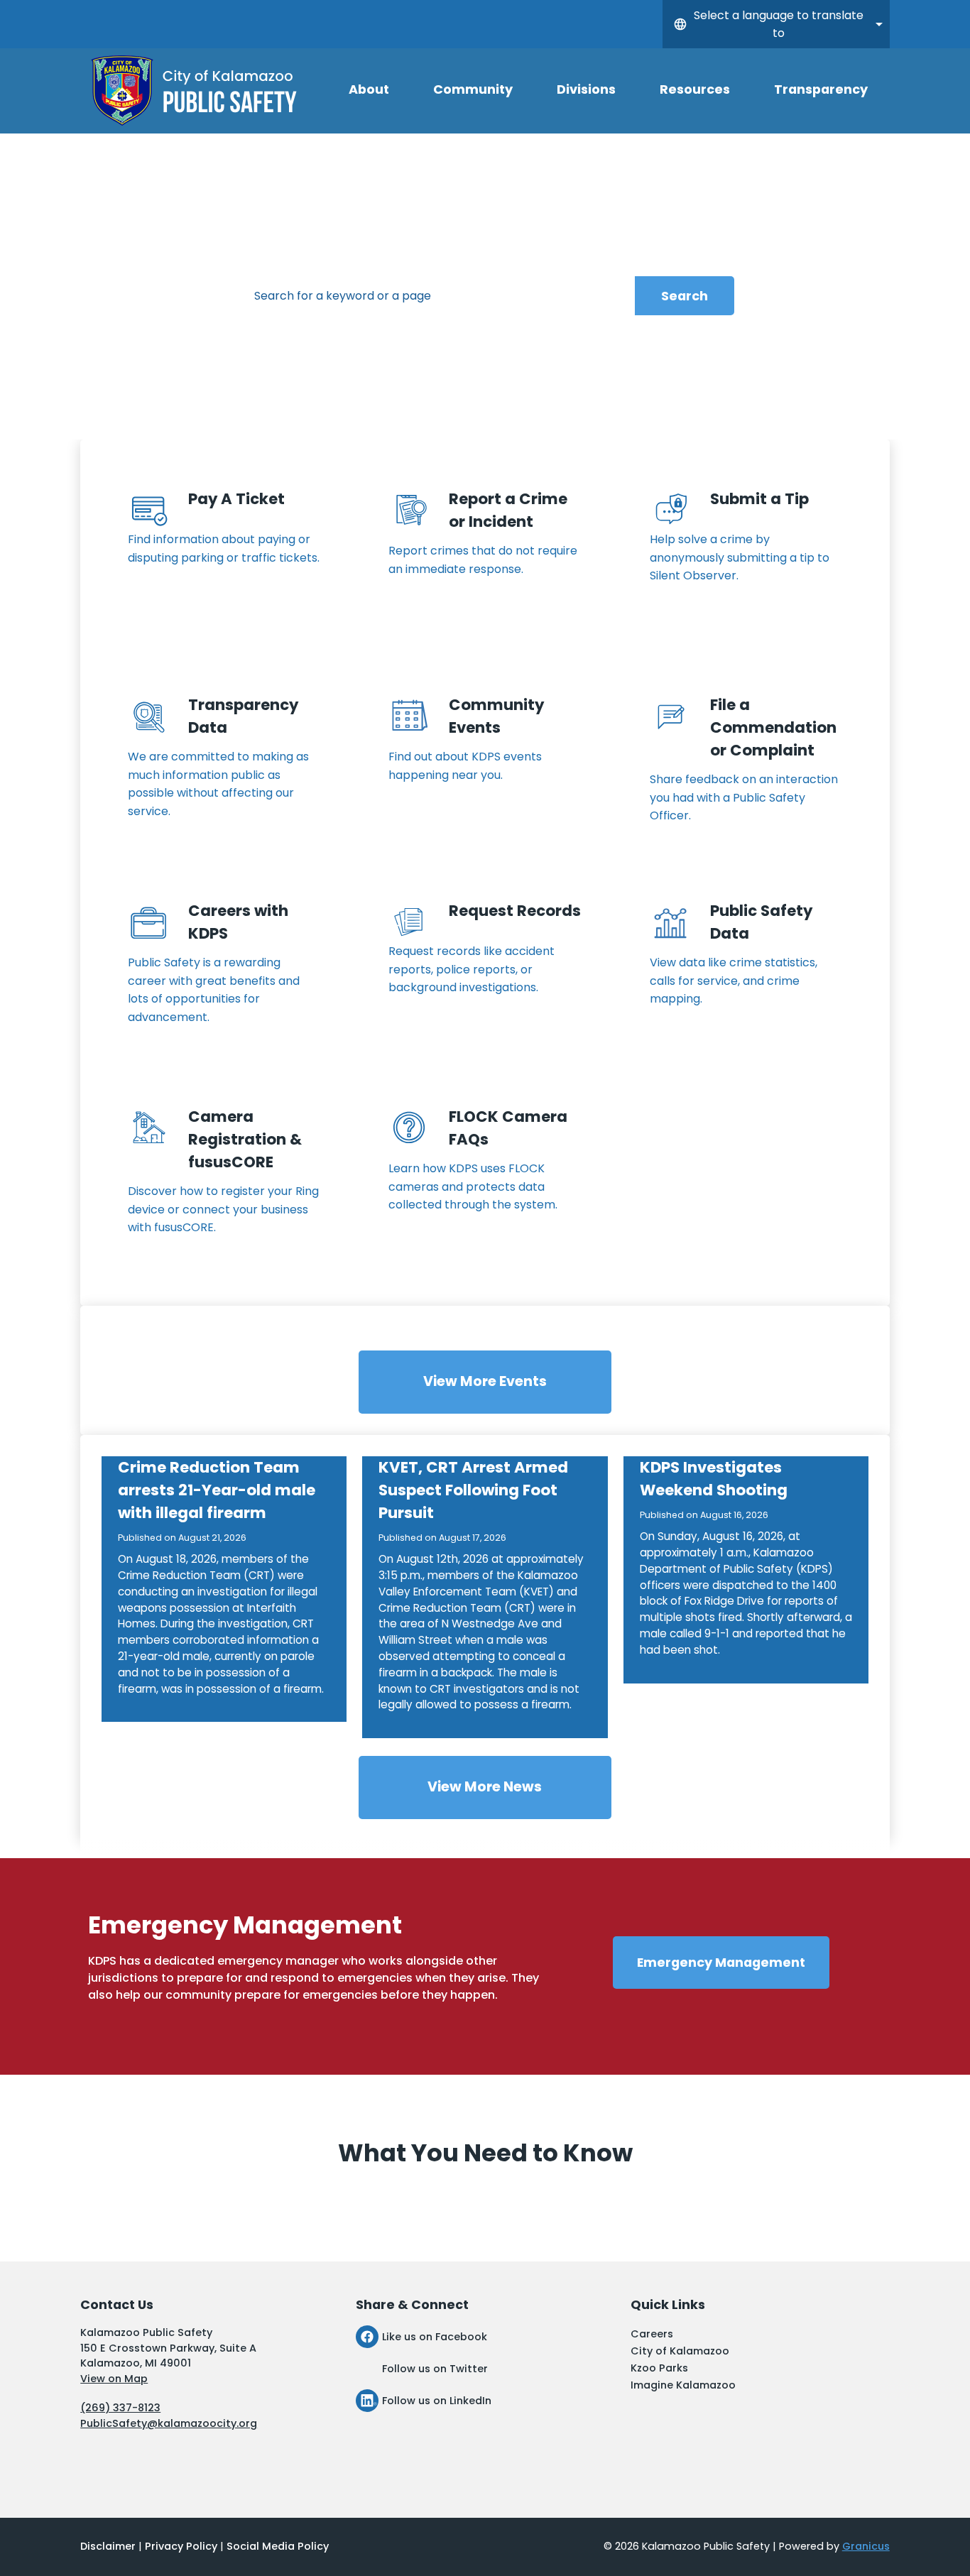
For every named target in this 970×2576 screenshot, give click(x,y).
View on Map (114, 2379)
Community (473, 89)
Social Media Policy (278, 2546)
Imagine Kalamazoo (683, 2385)
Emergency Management (721, 1962)
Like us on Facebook (435, 2337)
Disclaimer (108, 2546)
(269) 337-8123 (120, 2408)
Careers (652, 2334)
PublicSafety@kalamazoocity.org (169, 2423)
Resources (695, 89)
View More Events (485, 1381)
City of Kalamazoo (680, 2351)
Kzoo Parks (659, 2368)
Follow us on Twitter (435, 2369)
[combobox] (776, 24)
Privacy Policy (181, 2546)
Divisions (586, 89)
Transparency (821, 89)
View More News (485, 1787)
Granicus (866, 2546)
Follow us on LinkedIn (437, 2401)
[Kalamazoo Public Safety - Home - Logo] (195, 91)
